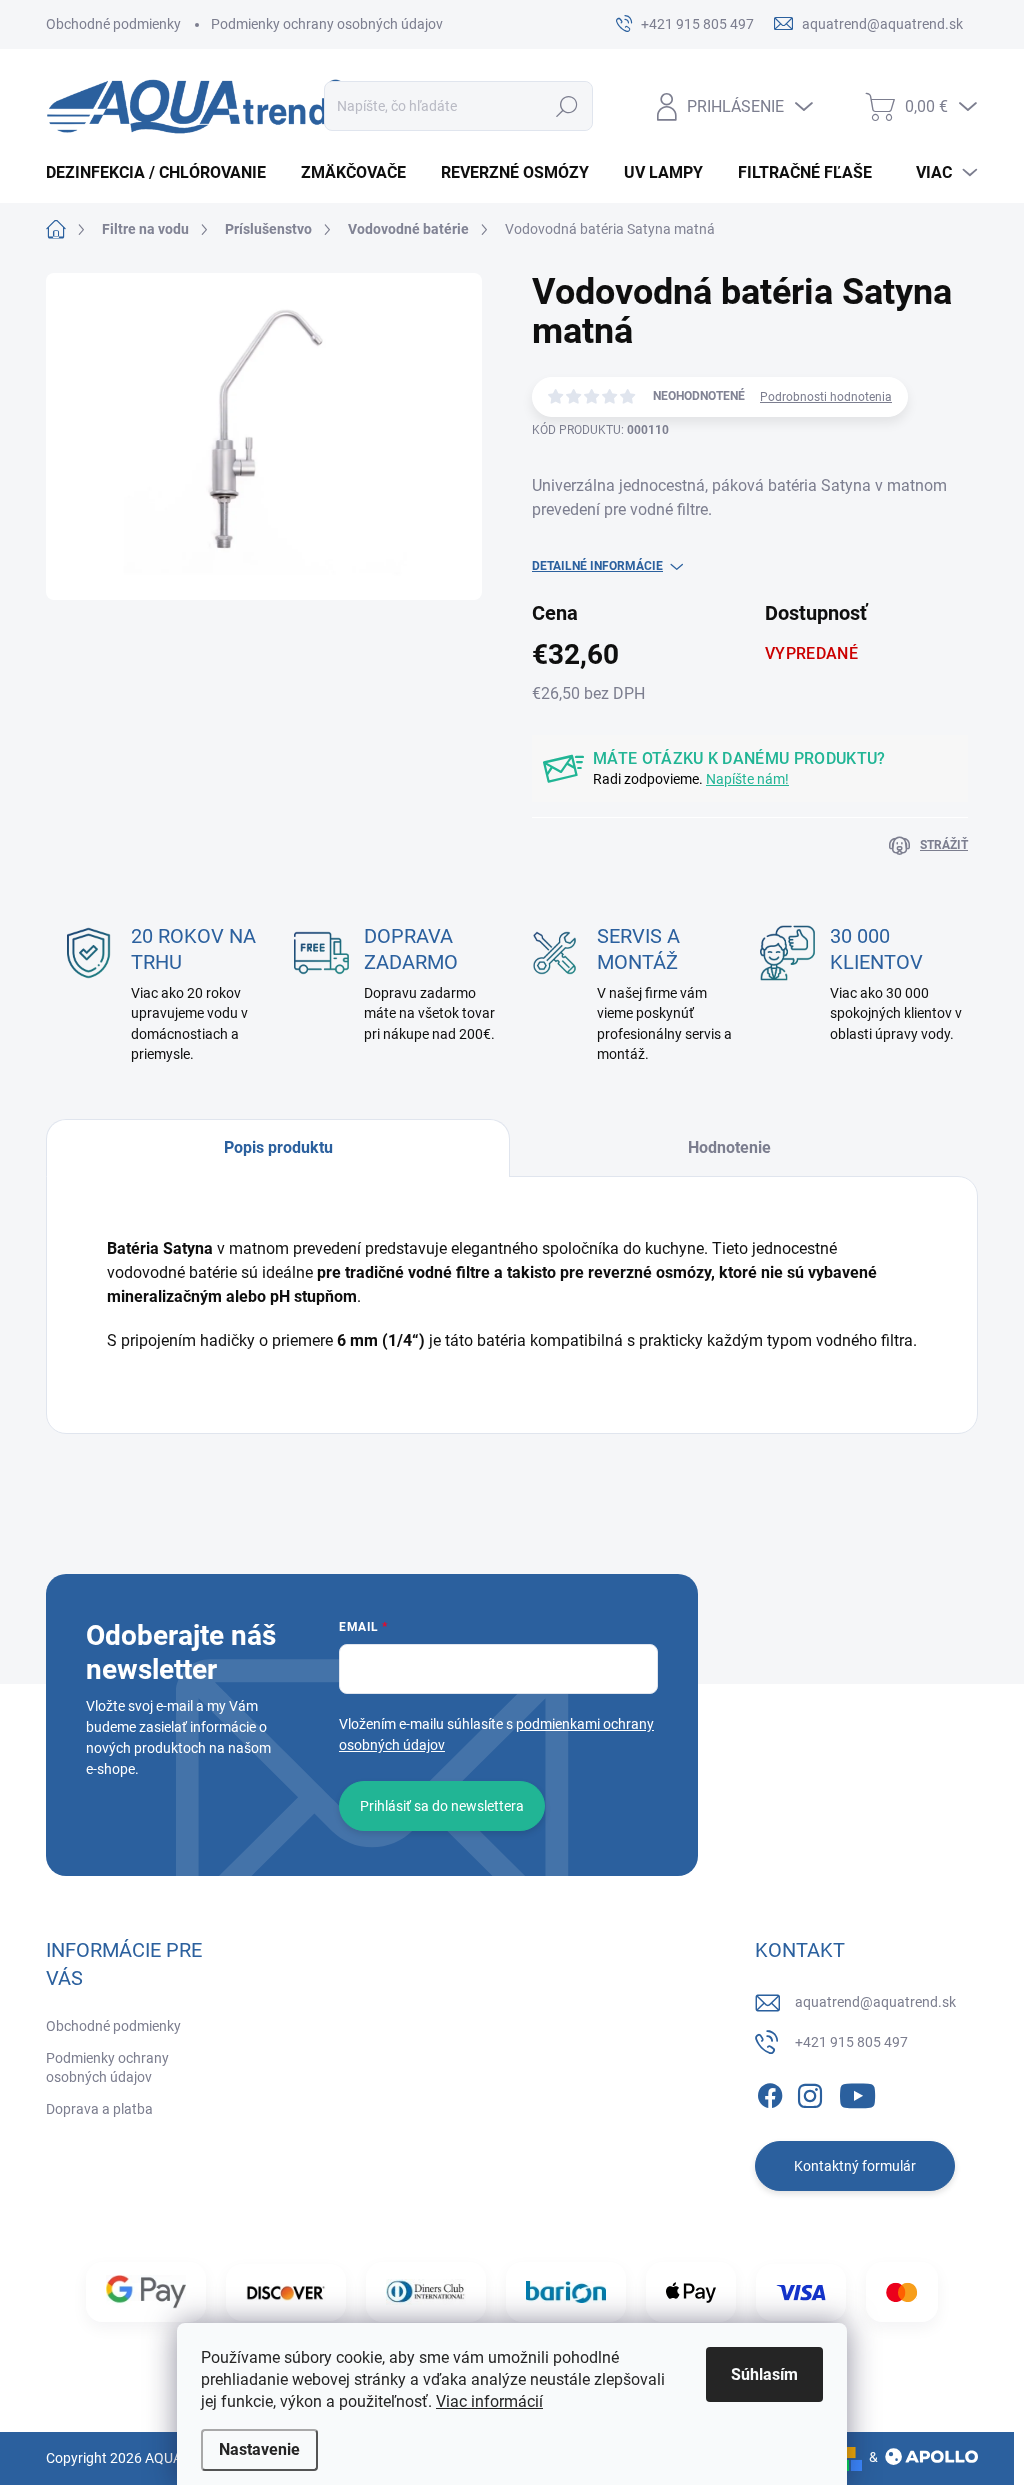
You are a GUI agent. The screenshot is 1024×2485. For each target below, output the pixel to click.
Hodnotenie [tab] (729, 1147)
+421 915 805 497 (851, 2042)
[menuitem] (163, 173)
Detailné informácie (597, 566)
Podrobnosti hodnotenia (826, 397)
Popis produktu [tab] (278, 1147)
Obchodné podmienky (113, 24)
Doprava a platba (99, 2109)
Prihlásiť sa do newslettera (442, 1806)
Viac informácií (489, 2401)
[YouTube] (857, 2092)
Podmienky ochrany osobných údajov (327, 24)
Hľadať (566, 106)
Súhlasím (764, 2374)
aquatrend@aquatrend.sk (875, 2002)
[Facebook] (770, 2092)
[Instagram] (810, 2092)
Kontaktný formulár (855, 2166)
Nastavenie (259, 2449)
